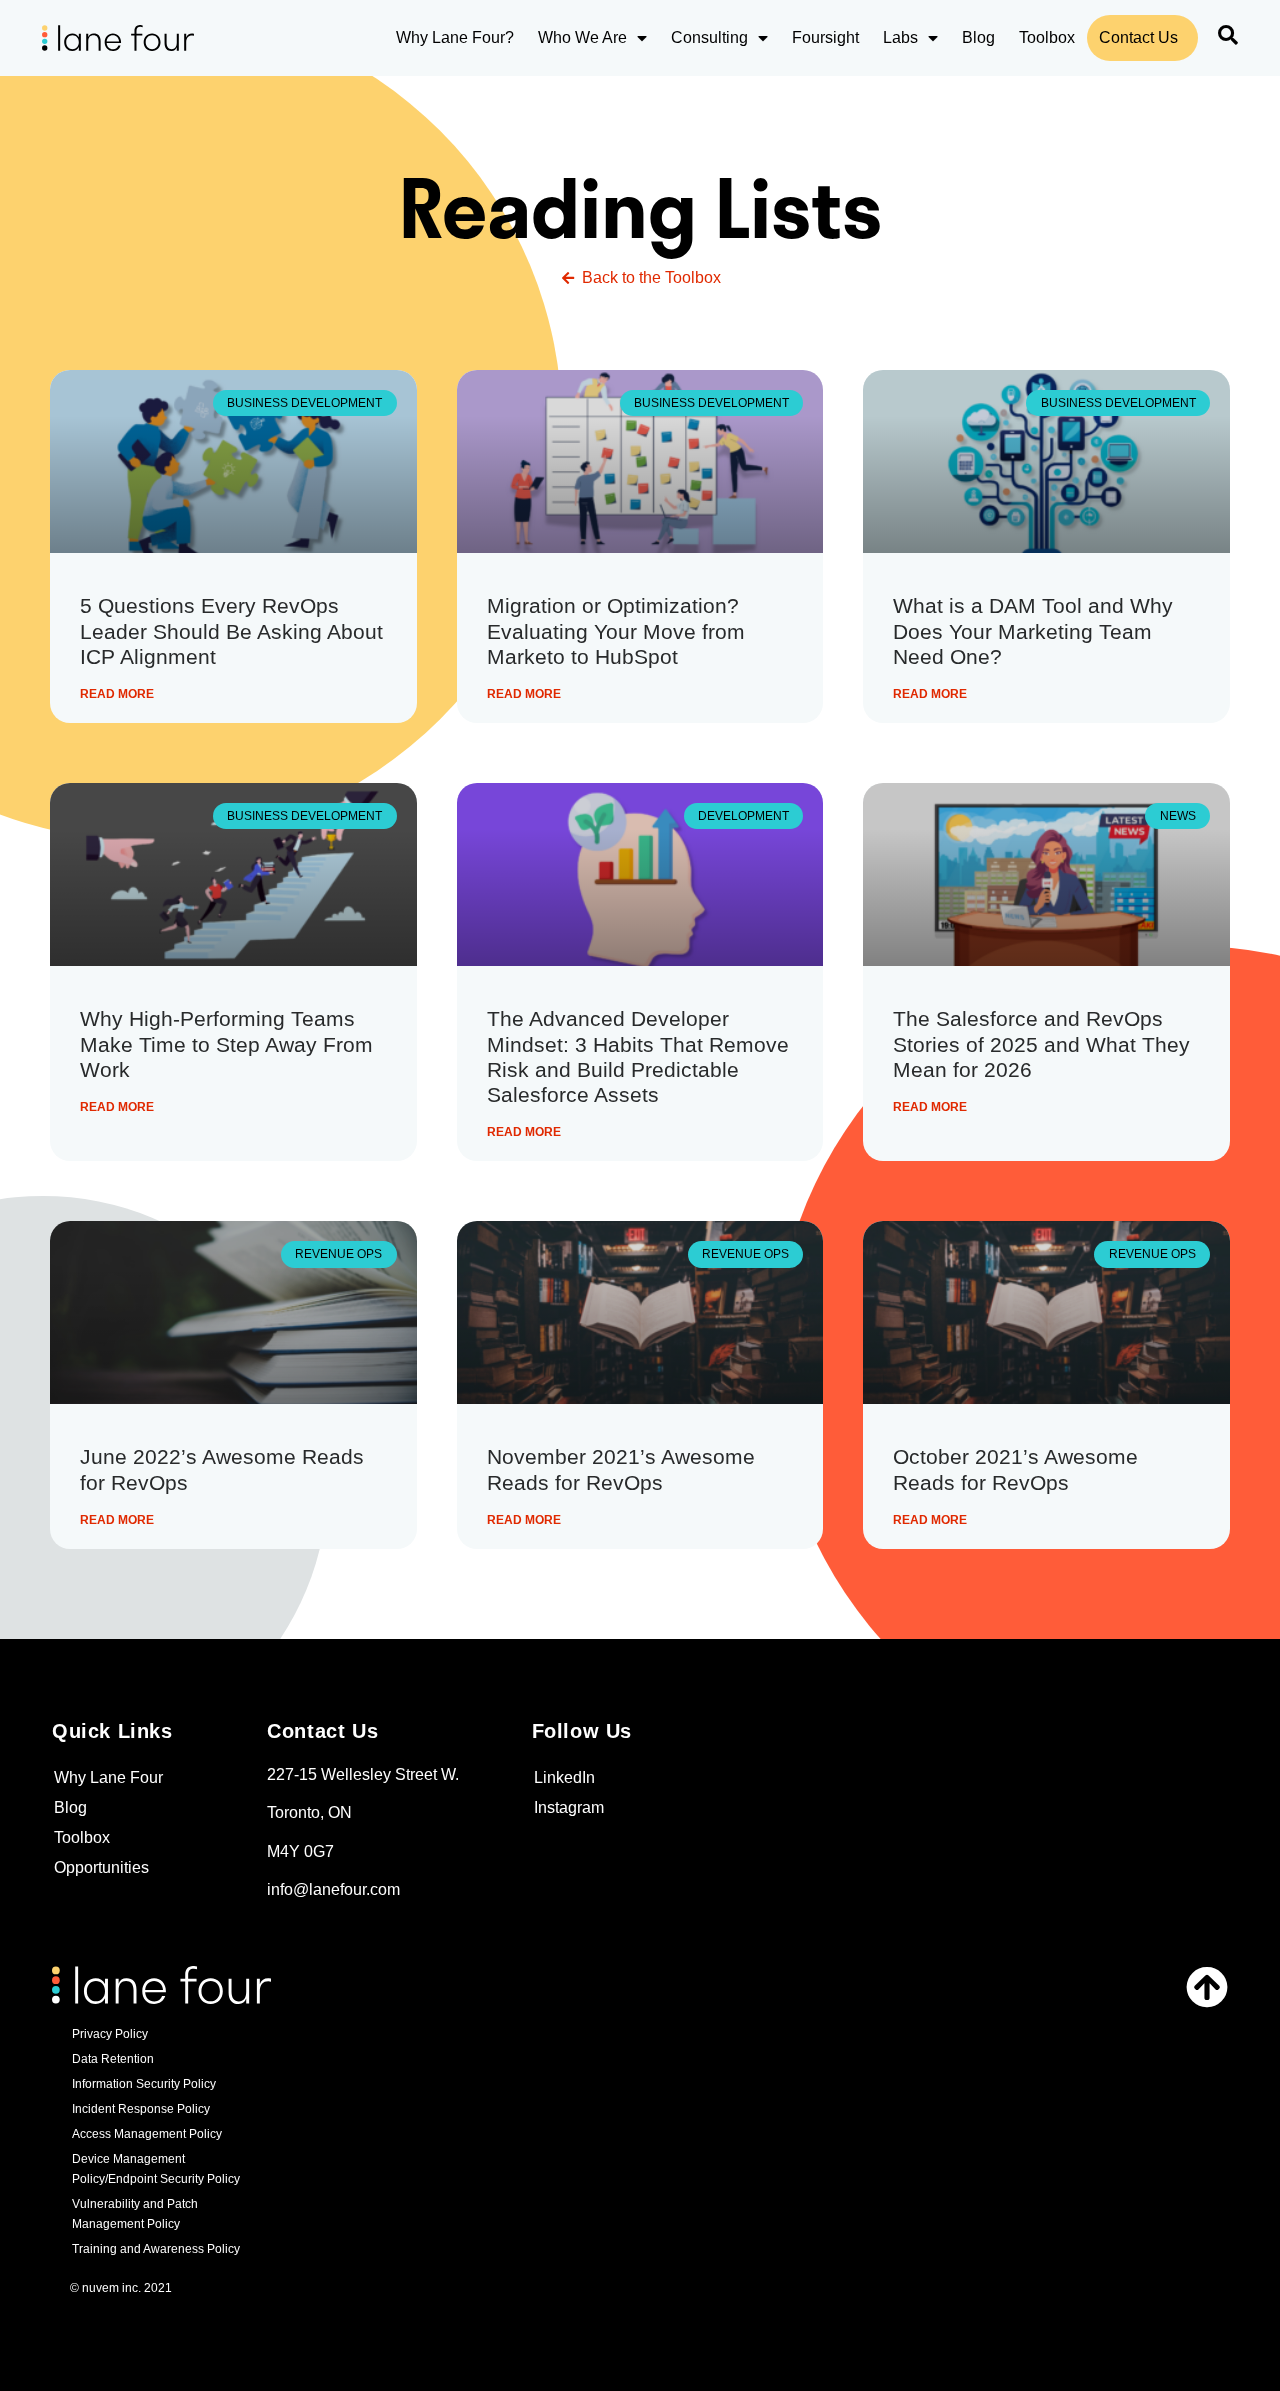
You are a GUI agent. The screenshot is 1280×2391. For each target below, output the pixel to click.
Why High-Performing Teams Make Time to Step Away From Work (226, 1043)
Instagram (569, 1807)
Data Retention (113, 2059)
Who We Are (582, 37)
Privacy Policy (110, 2034)
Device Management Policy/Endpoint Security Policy (156, 2169)
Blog (978, 37)
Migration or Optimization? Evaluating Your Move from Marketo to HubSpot (616, 630)
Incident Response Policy (141, 2109)
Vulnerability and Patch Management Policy (135, 2214)
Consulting (709, 37)
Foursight (825, 37)
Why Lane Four (108, 1777)
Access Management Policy (147, 2134)
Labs (900, 37)
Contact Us (1138, 37)
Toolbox (1047, 37)
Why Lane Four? (455, 37)
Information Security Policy (144, 2084)
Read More (117, 694)
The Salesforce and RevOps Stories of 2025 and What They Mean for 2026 (1041, 1043)
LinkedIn (564, 1777)
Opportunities (101, 1867)
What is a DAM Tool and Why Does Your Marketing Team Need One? (1033, 630)
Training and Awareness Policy (156, 2249)
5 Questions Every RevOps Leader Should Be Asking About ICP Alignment (231, 630)
